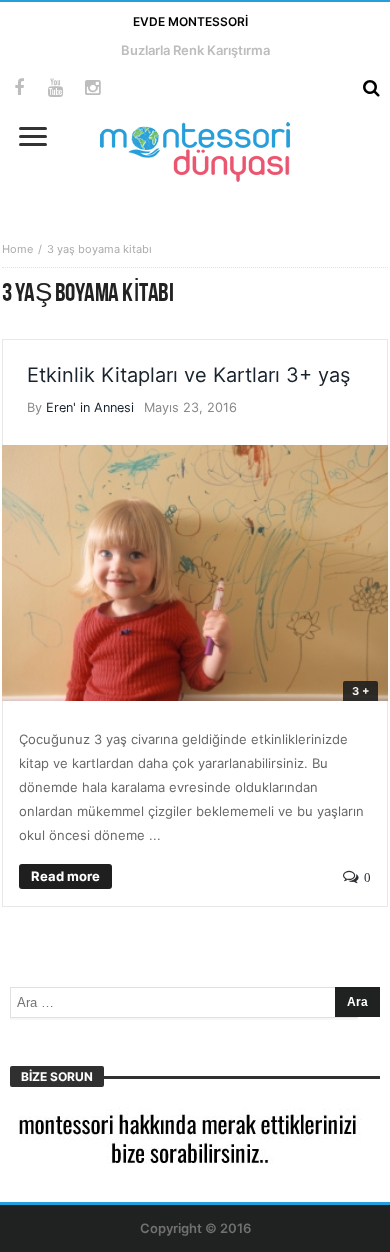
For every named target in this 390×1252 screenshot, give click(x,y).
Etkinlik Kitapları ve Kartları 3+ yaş (188, 375)
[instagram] (92, 88)
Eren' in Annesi (90, 407)
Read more (65, 876)
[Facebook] (18, 88)
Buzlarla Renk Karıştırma (195, 50)
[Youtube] (55, 88)
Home (17, 249)
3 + (360, 691)
